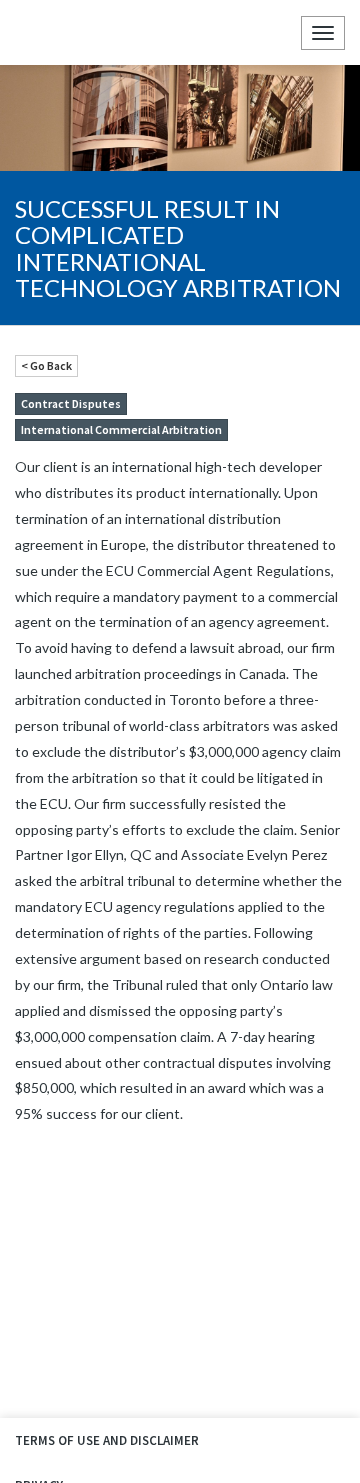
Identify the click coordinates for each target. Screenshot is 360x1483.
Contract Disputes (71, 403)
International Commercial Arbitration (121, 429)
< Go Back (46, 365)
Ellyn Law (32, 32)
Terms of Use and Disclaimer (107, 1440)
